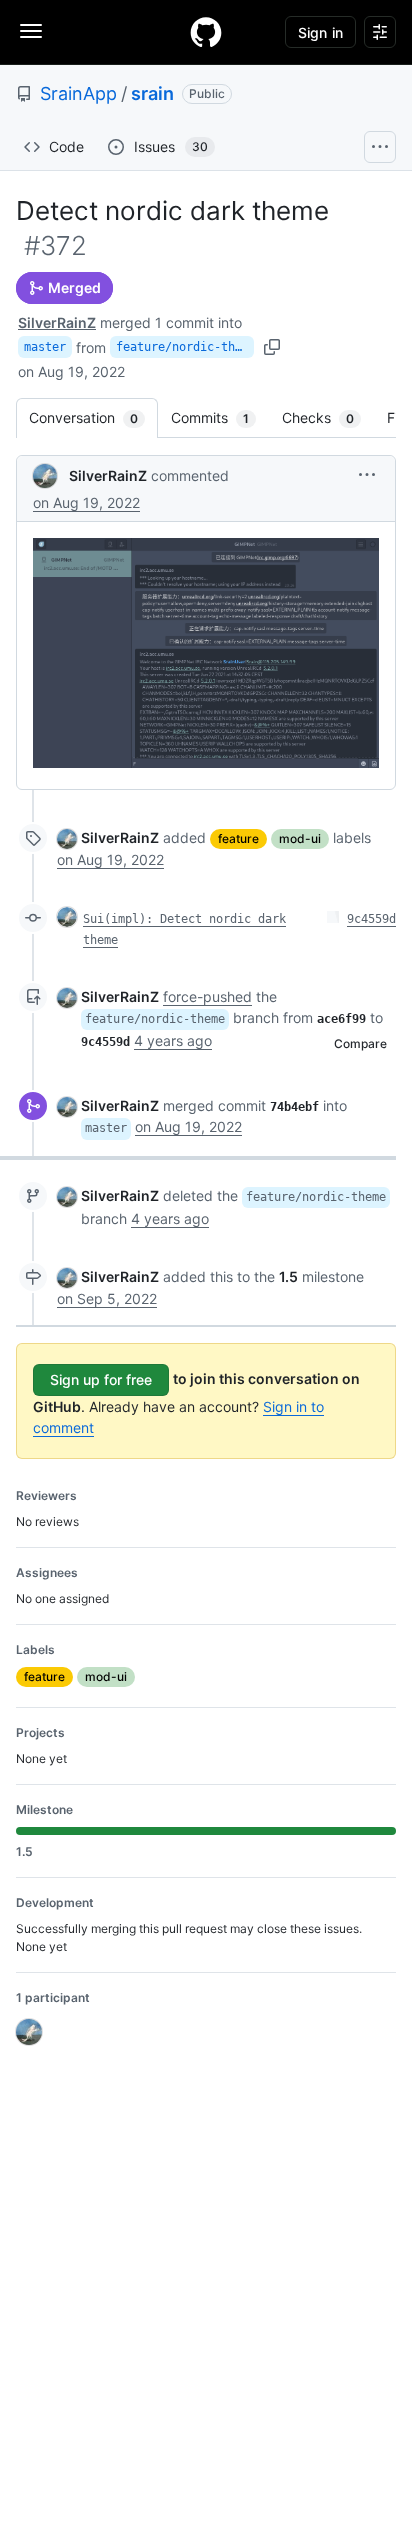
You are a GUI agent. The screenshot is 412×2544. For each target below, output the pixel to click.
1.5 (288, 1276)
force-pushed (207, 996)
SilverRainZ (57, 322)
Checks (328, 417)
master (45, 347)
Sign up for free (101, 1379)
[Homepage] (206, 32)
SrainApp (78, 93)
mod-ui (300, 838)
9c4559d (371, 919)
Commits (220, 417)
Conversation (93, 417)
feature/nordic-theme (185, 347)
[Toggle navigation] (31, 31)
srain (152, 93)
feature (238, 838)
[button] (367, 474)
